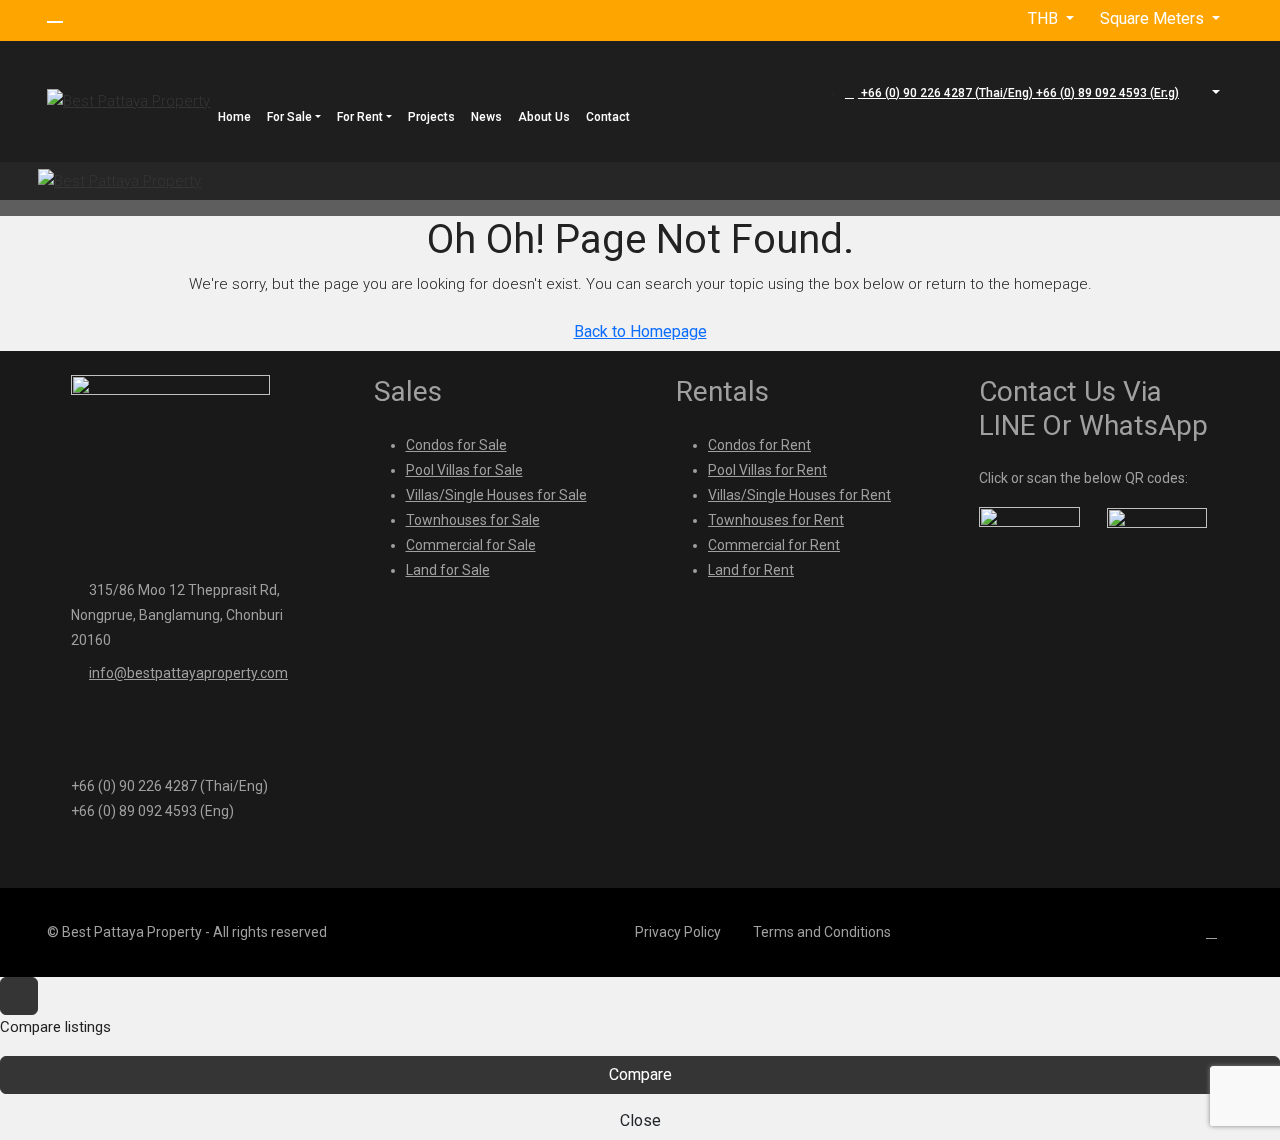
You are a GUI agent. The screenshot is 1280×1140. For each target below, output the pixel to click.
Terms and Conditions (822, 932)
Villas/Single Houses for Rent (799, 495)
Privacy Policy (678, 932)
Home (234, 117)
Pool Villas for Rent (767, 470)
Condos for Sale (456, 445)
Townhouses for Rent (776, 520)
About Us (544, 117)
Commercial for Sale (471, 545)
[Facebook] (1215, 932)
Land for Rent (751, 570)
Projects (431, 117)
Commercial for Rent (774, 545)
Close (640, 1120)
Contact (608, 117)
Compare (640, 1074)
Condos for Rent (759, 445)
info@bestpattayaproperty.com (188, 673)
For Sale (289, 117)
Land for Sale (448, 570)
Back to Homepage (640, 331)
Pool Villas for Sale (464, 470)
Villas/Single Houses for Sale (496, 495)
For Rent (360, 117)
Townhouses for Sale (473, 520)
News (486, 117)
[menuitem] (1012, 93)
